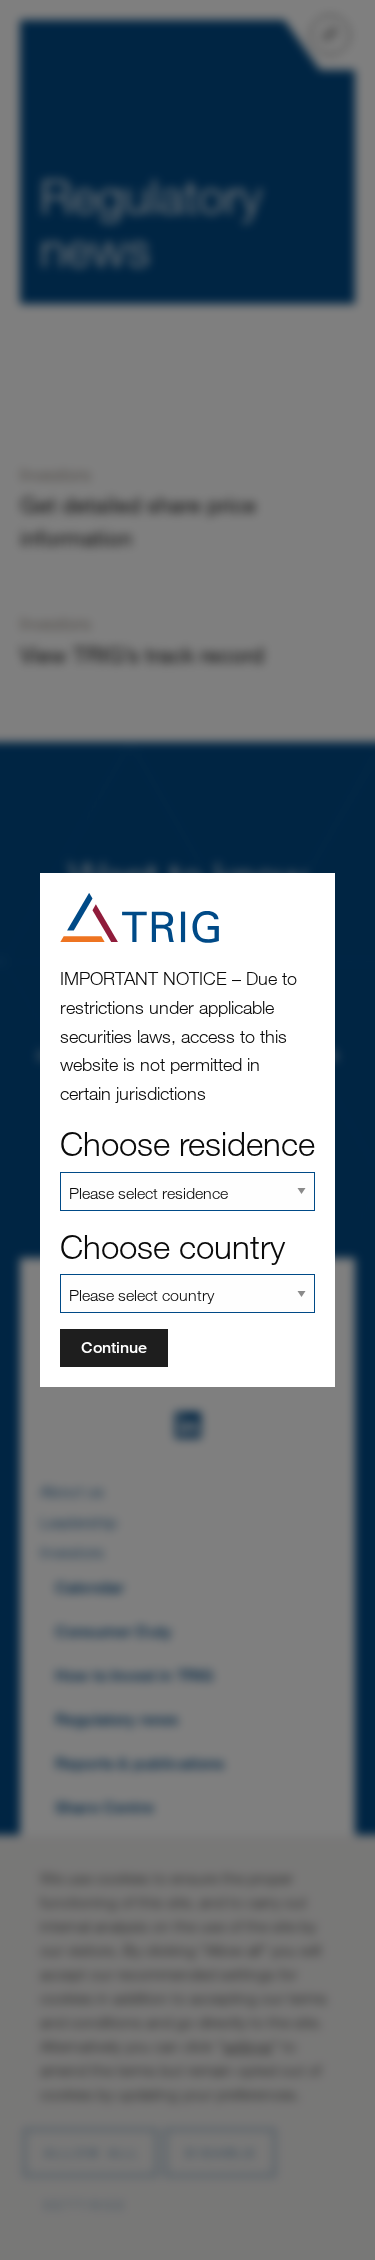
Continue (114, 1347)
